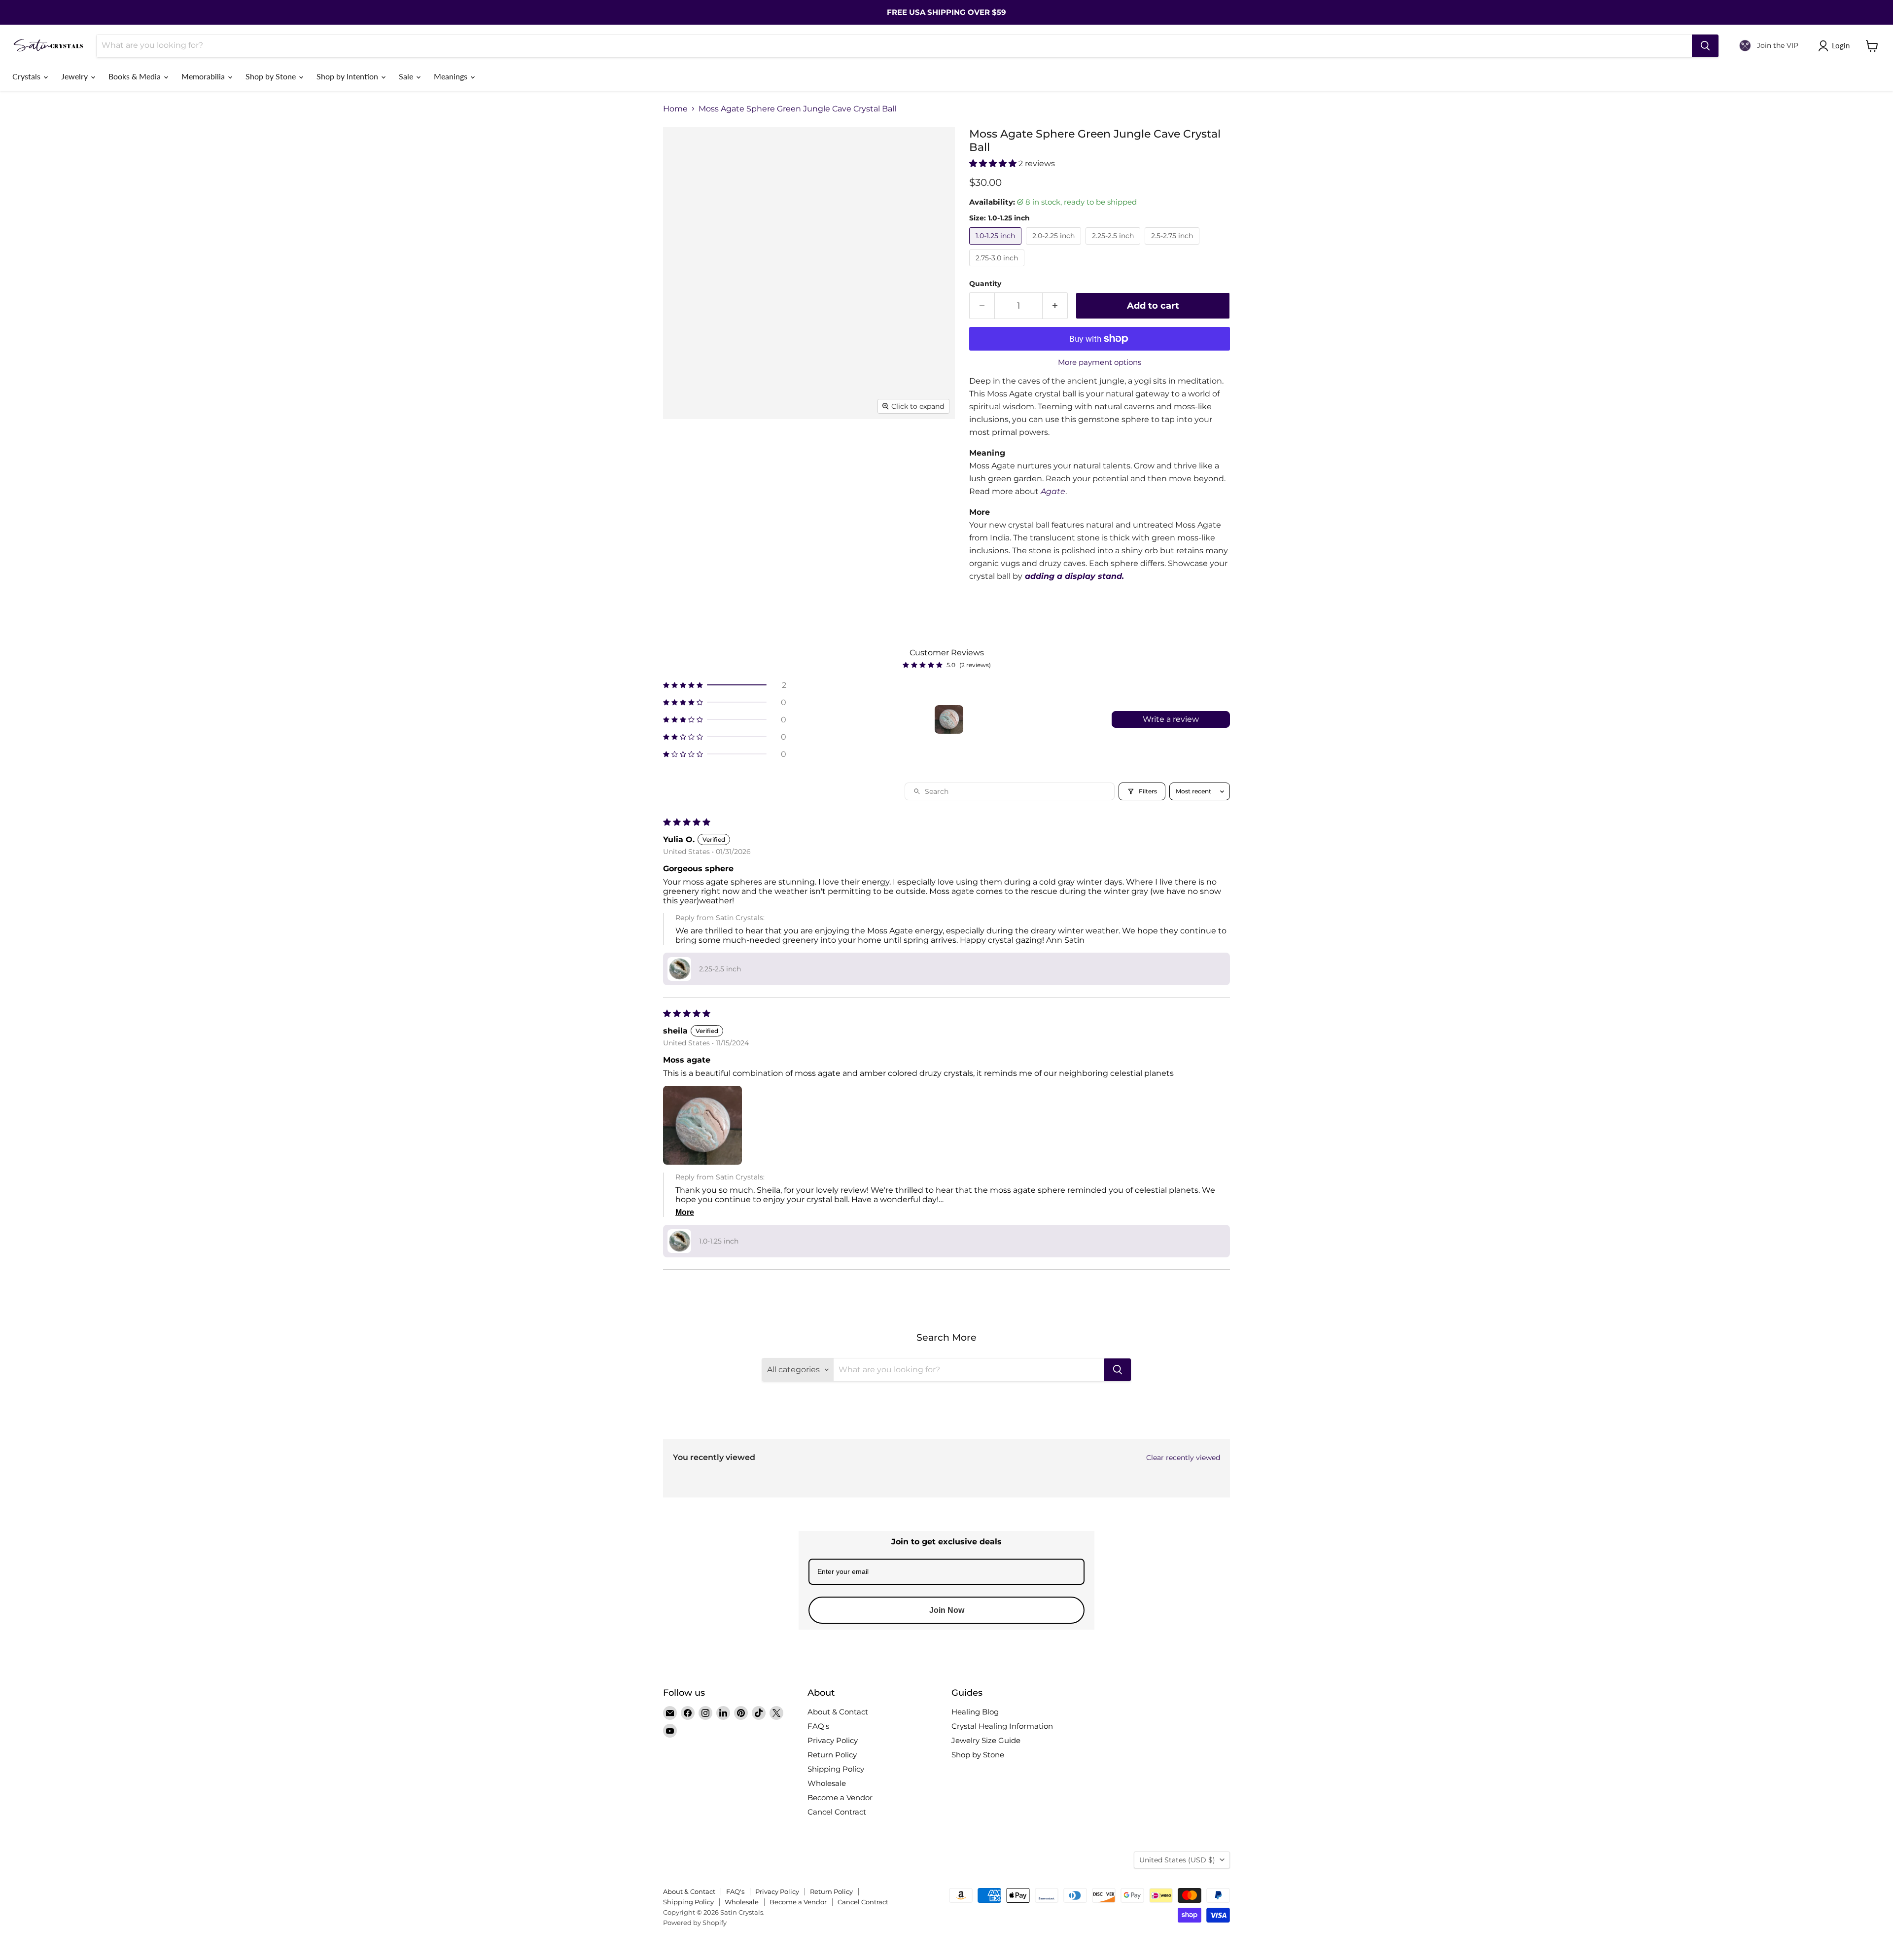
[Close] (1068, 925)
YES (1013, 981)
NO (1013, 1018)
